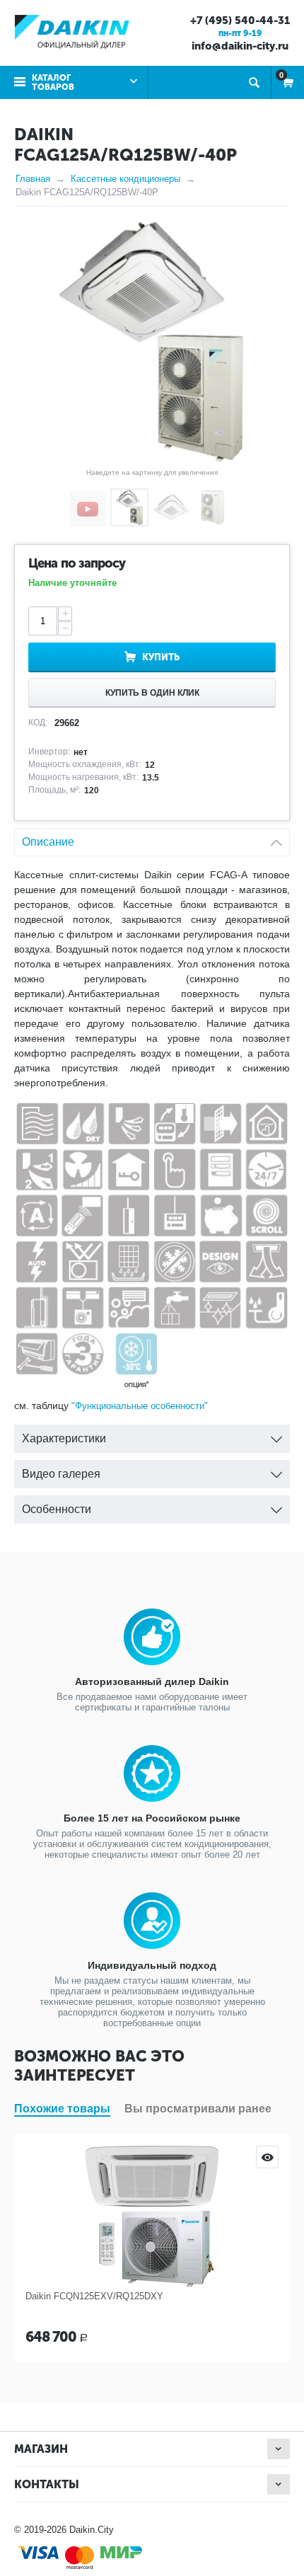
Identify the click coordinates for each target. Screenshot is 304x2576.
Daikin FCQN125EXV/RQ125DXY (94, 2296)
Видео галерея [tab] (61, 1474)
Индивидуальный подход (152, 1965)
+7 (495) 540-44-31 (240, 21)
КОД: (38, 723)
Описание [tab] (48, 842)
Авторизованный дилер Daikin (152, 1681)
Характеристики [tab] (64, 1438)
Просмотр (267, 2157)
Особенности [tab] (57, 1509)
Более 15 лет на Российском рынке (152, 1818)
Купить (161, 657)
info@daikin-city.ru (240, 46)
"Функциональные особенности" (140, 1406)
